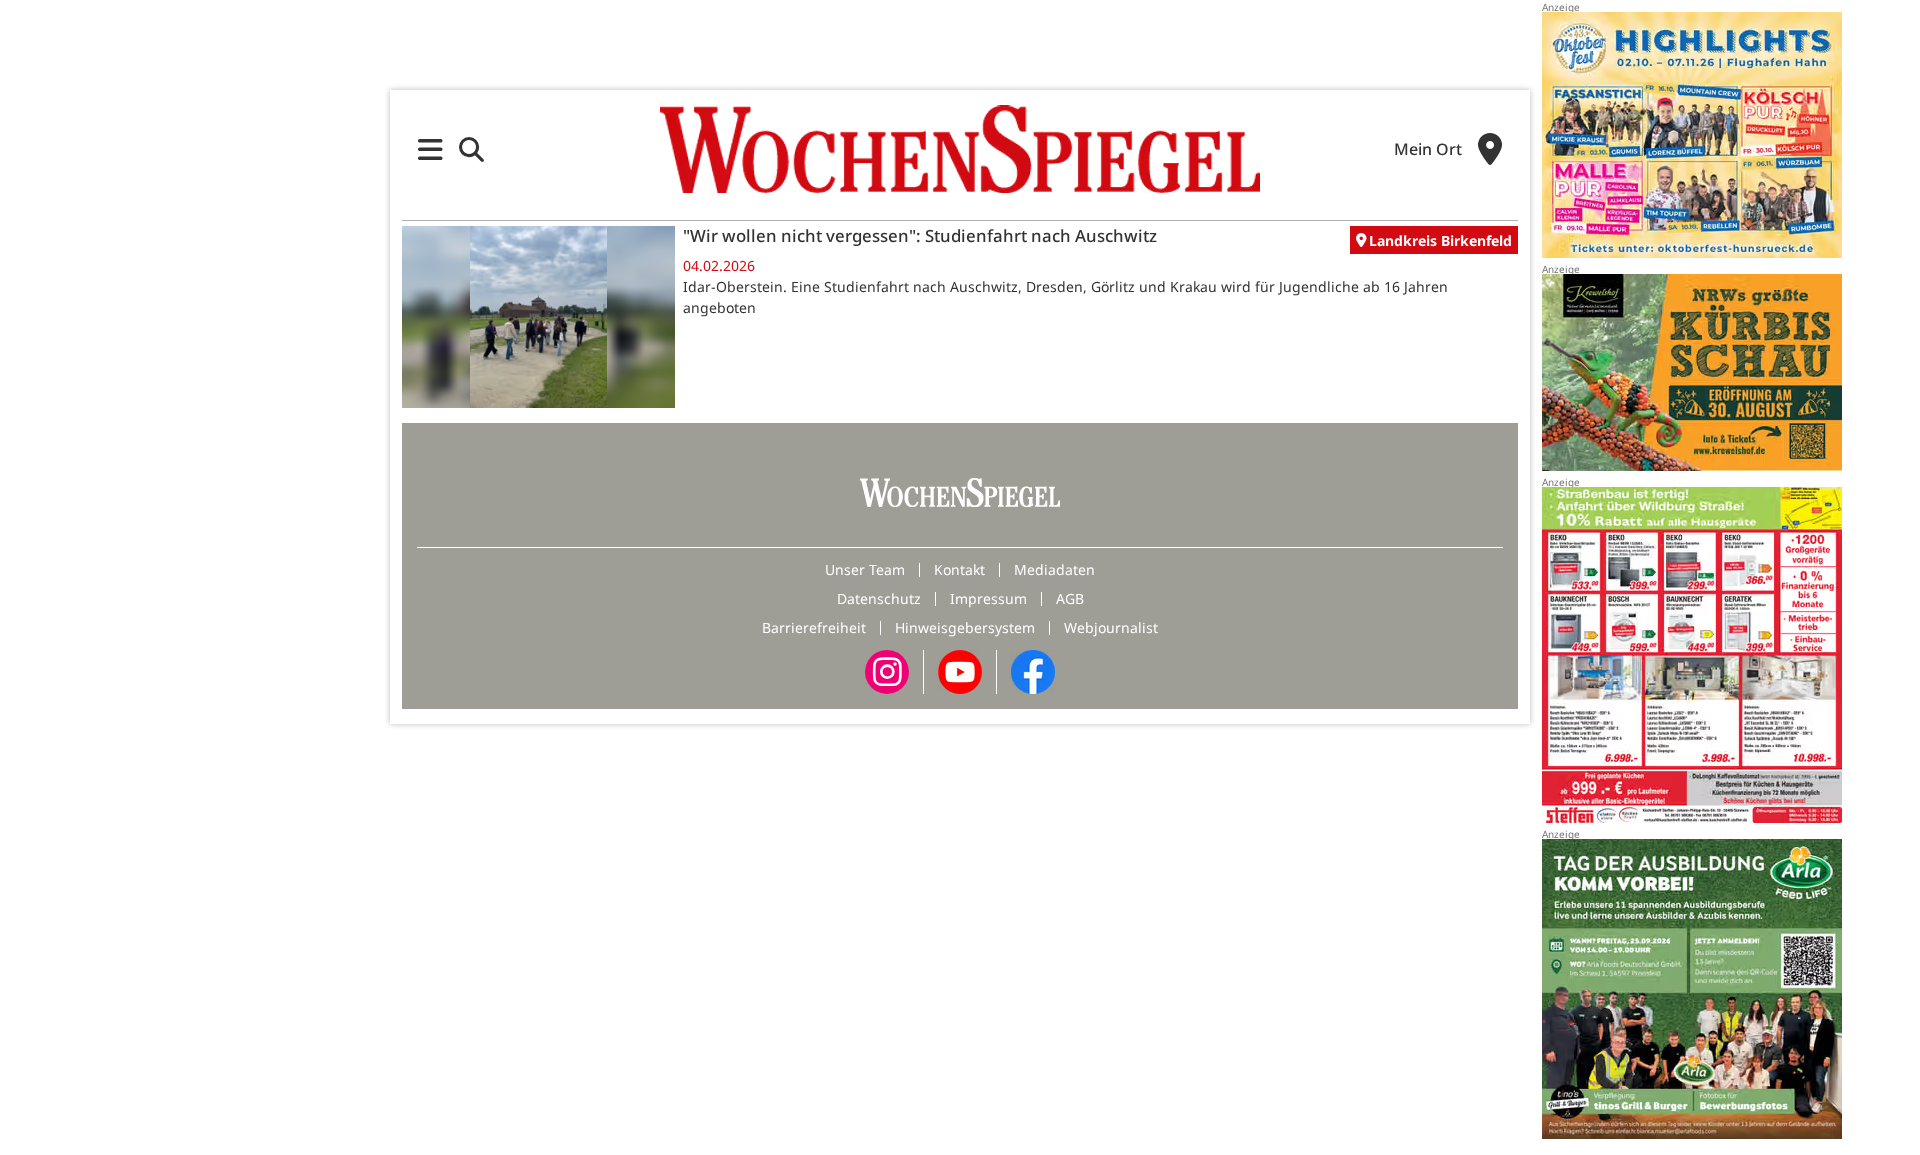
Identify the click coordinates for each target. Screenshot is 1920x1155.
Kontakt (959, 569)
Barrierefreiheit (814, 627)
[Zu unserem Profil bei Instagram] (887, 670)
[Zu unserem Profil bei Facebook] (1033, 670)
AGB (1070, 598)
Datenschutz (879, 598)
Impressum (988, 598)
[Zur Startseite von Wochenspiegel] (960, 149)
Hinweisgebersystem (965, 627)
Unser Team (865, 569)
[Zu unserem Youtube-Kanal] (960, 670)
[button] (430, 149)
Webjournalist (1111, 627)
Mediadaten (1054, 569)
